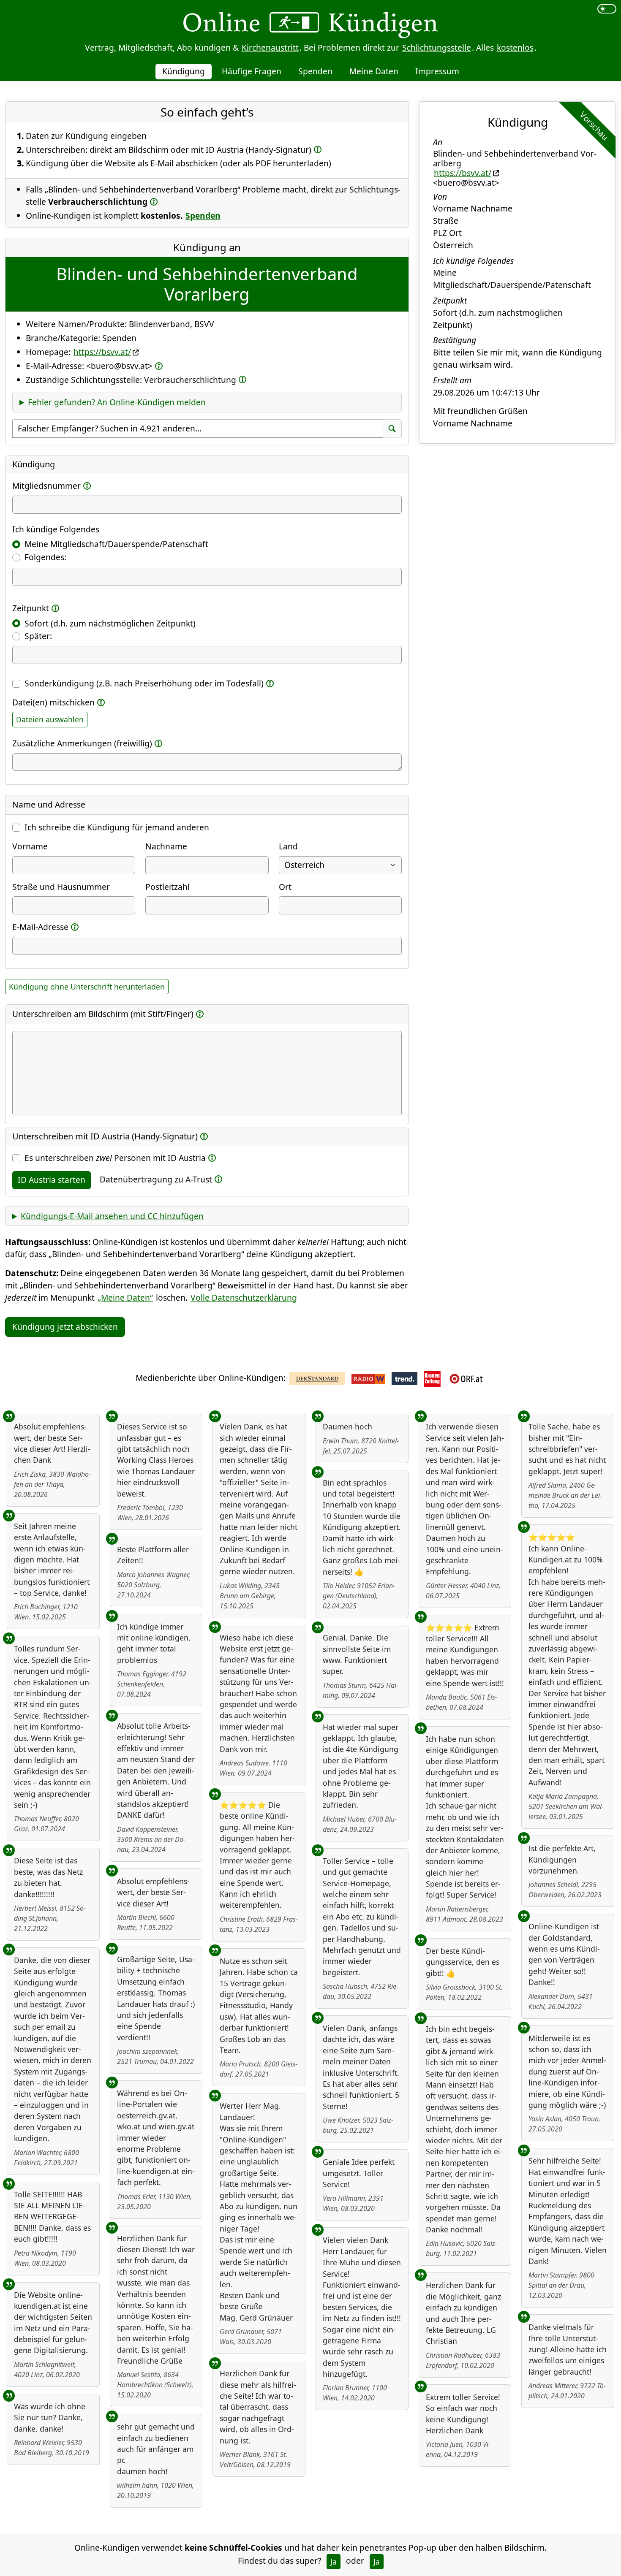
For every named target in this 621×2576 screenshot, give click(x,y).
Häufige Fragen (252, 71)
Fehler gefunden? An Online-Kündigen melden (117, 402)
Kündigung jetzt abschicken (65, 1327)
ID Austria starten (52, 1180)
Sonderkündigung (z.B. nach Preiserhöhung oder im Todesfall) (144, 683)
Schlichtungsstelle (437, 47)
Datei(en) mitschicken (53, 702)
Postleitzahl (168, 887)
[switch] (607, 9)
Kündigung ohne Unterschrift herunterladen (87, 987)
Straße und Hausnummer (61, 887)
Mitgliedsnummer (46, 486)
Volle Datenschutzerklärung (244, 1297)
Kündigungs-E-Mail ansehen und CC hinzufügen (112, 1216)
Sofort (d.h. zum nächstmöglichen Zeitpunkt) (110, 623)
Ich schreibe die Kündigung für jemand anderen (117, 827)
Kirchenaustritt (270, 47)
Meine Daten (374, 71)
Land (288, 846)
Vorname (30, 846)
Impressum (437, 71)
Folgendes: (45, 557)
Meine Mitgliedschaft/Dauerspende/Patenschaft (116, 544)
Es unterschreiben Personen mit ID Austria (115, 1158)
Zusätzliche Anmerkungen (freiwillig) (82, 743)
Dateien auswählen (50, 719)
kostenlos (515, 47)
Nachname (166, 846)
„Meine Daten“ (125, 1297)
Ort (285, 887)
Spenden (315, 71)
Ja (334, 2562)
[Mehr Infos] (318, 149)
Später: (38, 636)
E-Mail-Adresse (40, 927)
